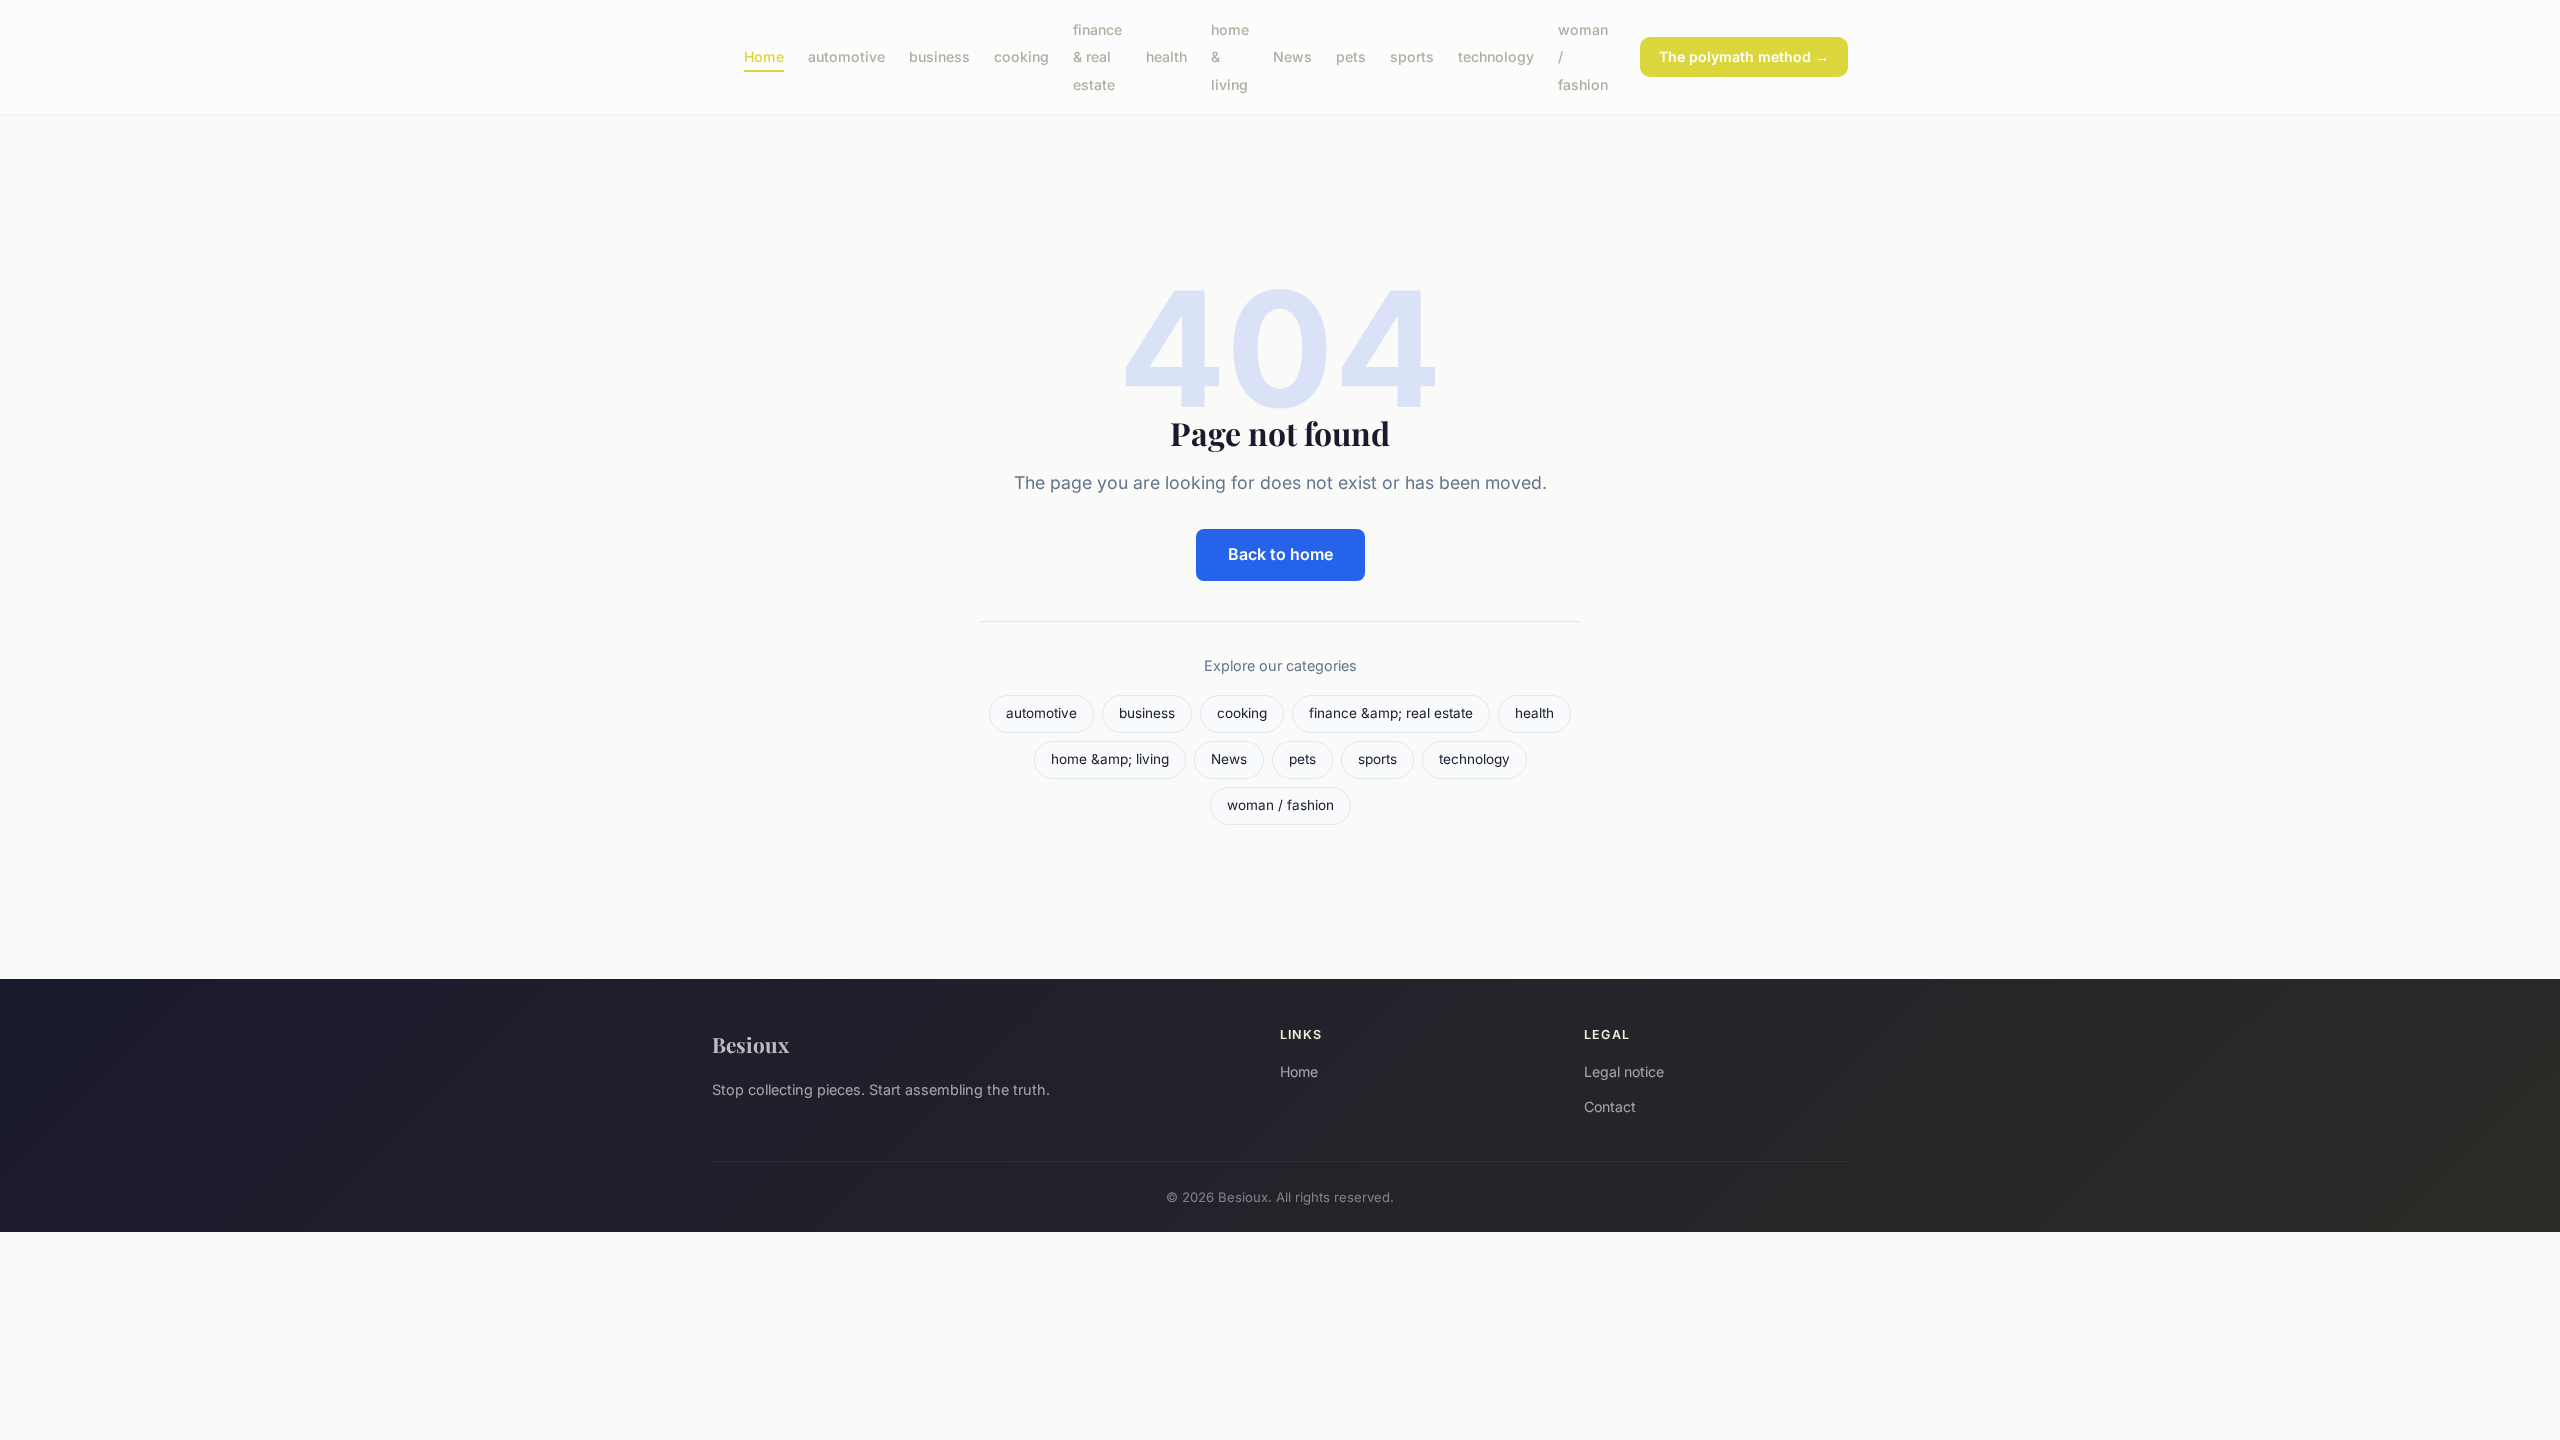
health (1166, 56)
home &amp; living (1110, 759)
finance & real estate (1097, 56)
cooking (1021, 56)
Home (764, 56)
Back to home (1280, 554)
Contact (1610, 1106)
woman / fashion (1280, 805)
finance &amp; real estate (1391, 713)
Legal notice (1624, 1071)
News (1292, 56)
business (939, 56)
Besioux (750, 1044)
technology (1496, 56)
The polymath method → (1744, 56)
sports (1412, 56)
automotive (846, 56)
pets (1351, 56)
